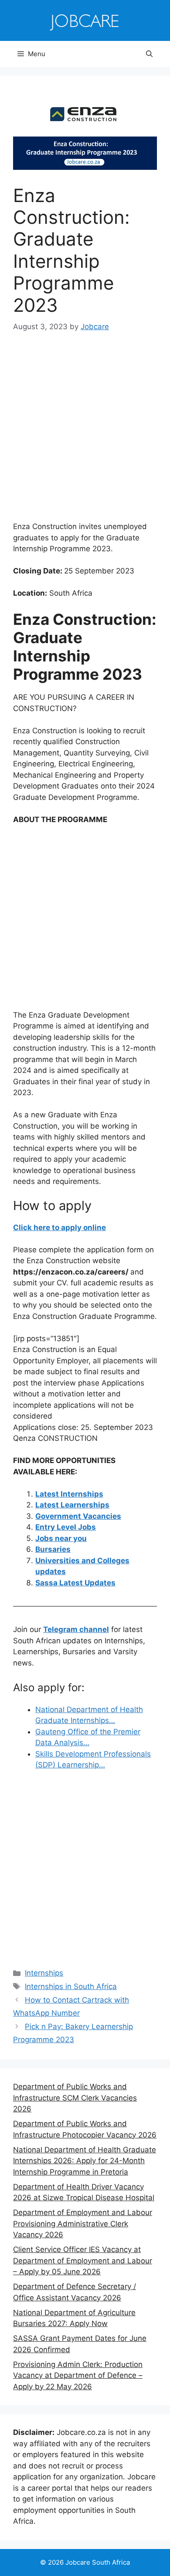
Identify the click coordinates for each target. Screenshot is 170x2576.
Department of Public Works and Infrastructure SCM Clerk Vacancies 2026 (75, 2098)
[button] (149, 54)
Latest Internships (69, 1494)
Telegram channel (76, 1629)
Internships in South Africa (71, 1986)
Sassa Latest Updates (75, 1583)
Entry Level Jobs (66, 1527)
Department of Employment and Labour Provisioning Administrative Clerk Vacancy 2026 (83, 2224)
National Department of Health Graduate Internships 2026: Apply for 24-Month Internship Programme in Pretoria (85, 2161)
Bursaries (53, 1549)
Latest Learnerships (72, 1505)
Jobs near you (61, 1538)
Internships (44, 1973)
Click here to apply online (59, 1227)
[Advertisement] (85, 433)
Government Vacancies (78, 1516)
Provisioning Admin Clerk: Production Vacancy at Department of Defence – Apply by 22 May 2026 (78, 2375)
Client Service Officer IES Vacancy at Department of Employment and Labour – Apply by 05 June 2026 (83, 2261)
